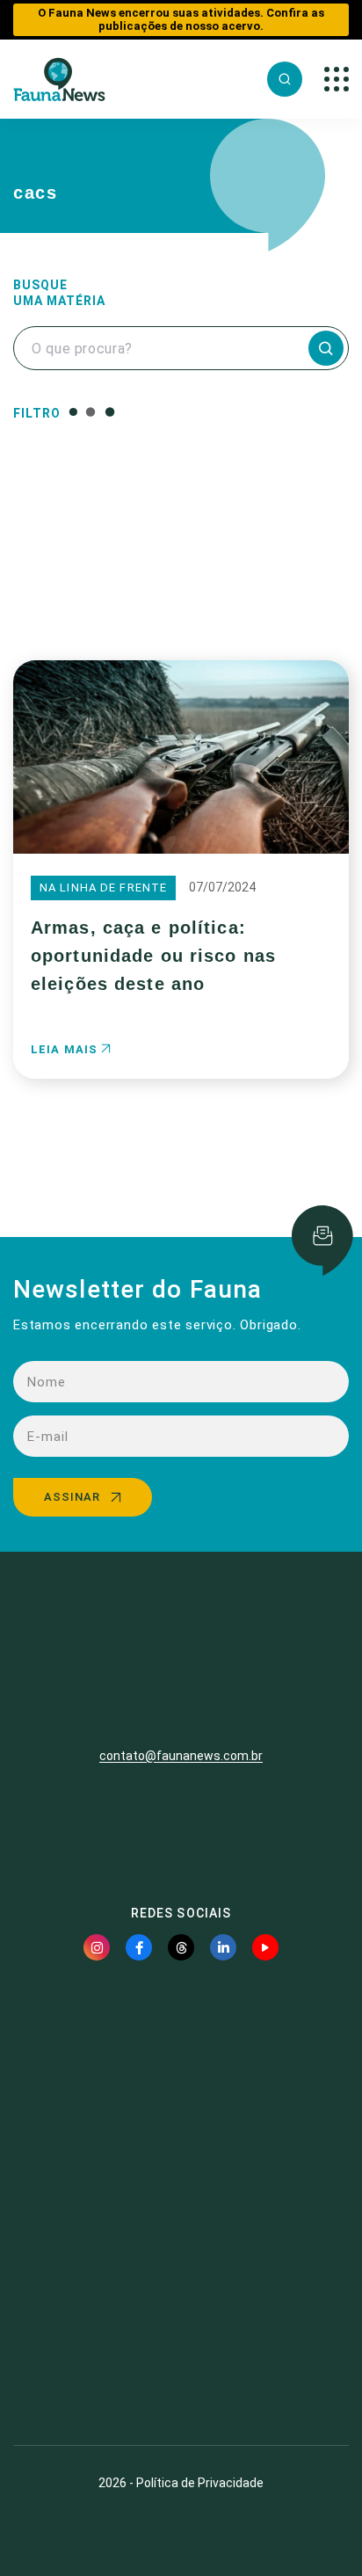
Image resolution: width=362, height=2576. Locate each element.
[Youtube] (265, 1947)
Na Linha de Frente (103, 888)
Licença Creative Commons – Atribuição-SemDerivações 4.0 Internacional (181, 2367)
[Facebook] (139, 1947)
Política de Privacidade (200, 2483)
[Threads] (181, 1947)
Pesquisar (181, 591)
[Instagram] (97, 1947)
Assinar (72, 1497)
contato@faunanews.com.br (181, 1756)
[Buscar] (285, 79)
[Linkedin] (223, 1947)
